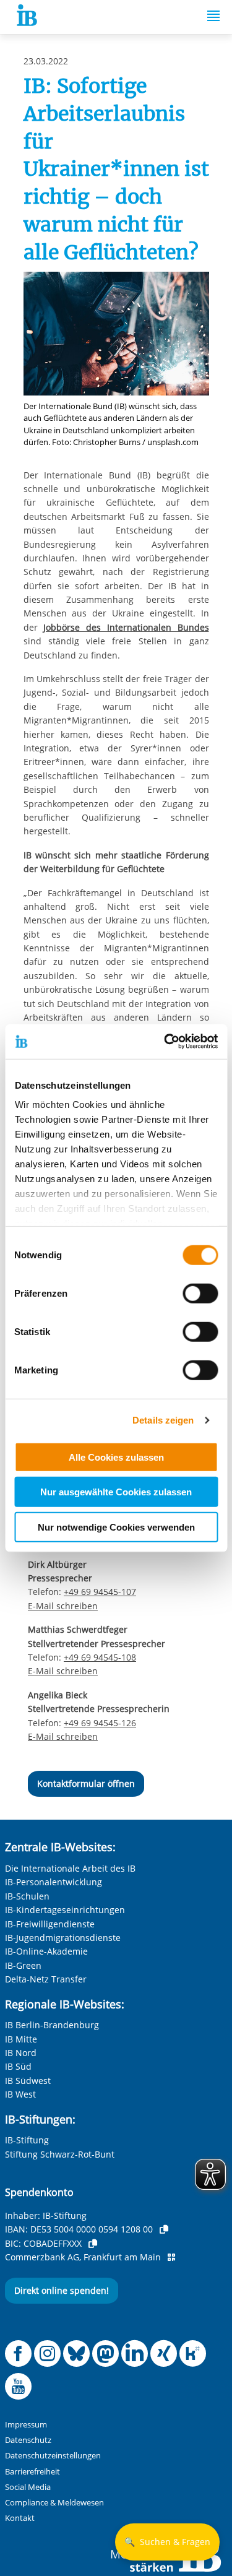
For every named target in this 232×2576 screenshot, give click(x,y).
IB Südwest (28, 2081)
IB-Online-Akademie (46, 1951)
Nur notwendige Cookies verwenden (116, 1527)
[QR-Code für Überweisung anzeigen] (171, 2257)
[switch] (200, 1293)
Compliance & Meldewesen (54, 2503)
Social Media (28, 2487)
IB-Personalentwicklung (54, 1882)
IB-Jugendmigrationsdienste (63, 1938)
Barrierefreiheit (32, 2472)
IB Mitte (21, 2039)
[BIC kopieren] (93, 2244)
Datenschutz (28, 2440)
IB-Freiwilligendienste (50, 1924)
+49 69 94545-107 (100, 1592)
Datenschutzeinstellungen (53, 2456)
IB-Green (23, 1965)
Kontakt (20, 2518)
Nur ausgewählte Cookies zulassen (116, 1492)
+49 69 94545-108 (100, 1657)
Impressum (26, 2425)
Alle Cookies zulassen (116, 1457)
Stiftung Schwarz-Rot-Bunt (60, 2154)
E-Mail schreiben (63, 1606)
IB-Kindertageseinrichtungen (65, 1910)
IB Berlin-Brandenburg (52, 2025)
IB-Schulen (27, 1896)
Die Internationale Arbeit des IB (70, 1868)
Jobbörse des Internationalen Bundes (126, 627)
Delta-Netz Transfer (46, 1979)
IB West (20, 2094)
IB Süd (18, 2066)
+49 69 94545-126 (100, 1723)
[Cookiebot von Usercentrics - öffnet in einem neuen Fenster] (165, 1042)
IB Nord (21, 2053)
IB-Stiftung (27, 2140)
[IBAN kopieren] (164, 2229)
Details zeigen (163, 1420)
